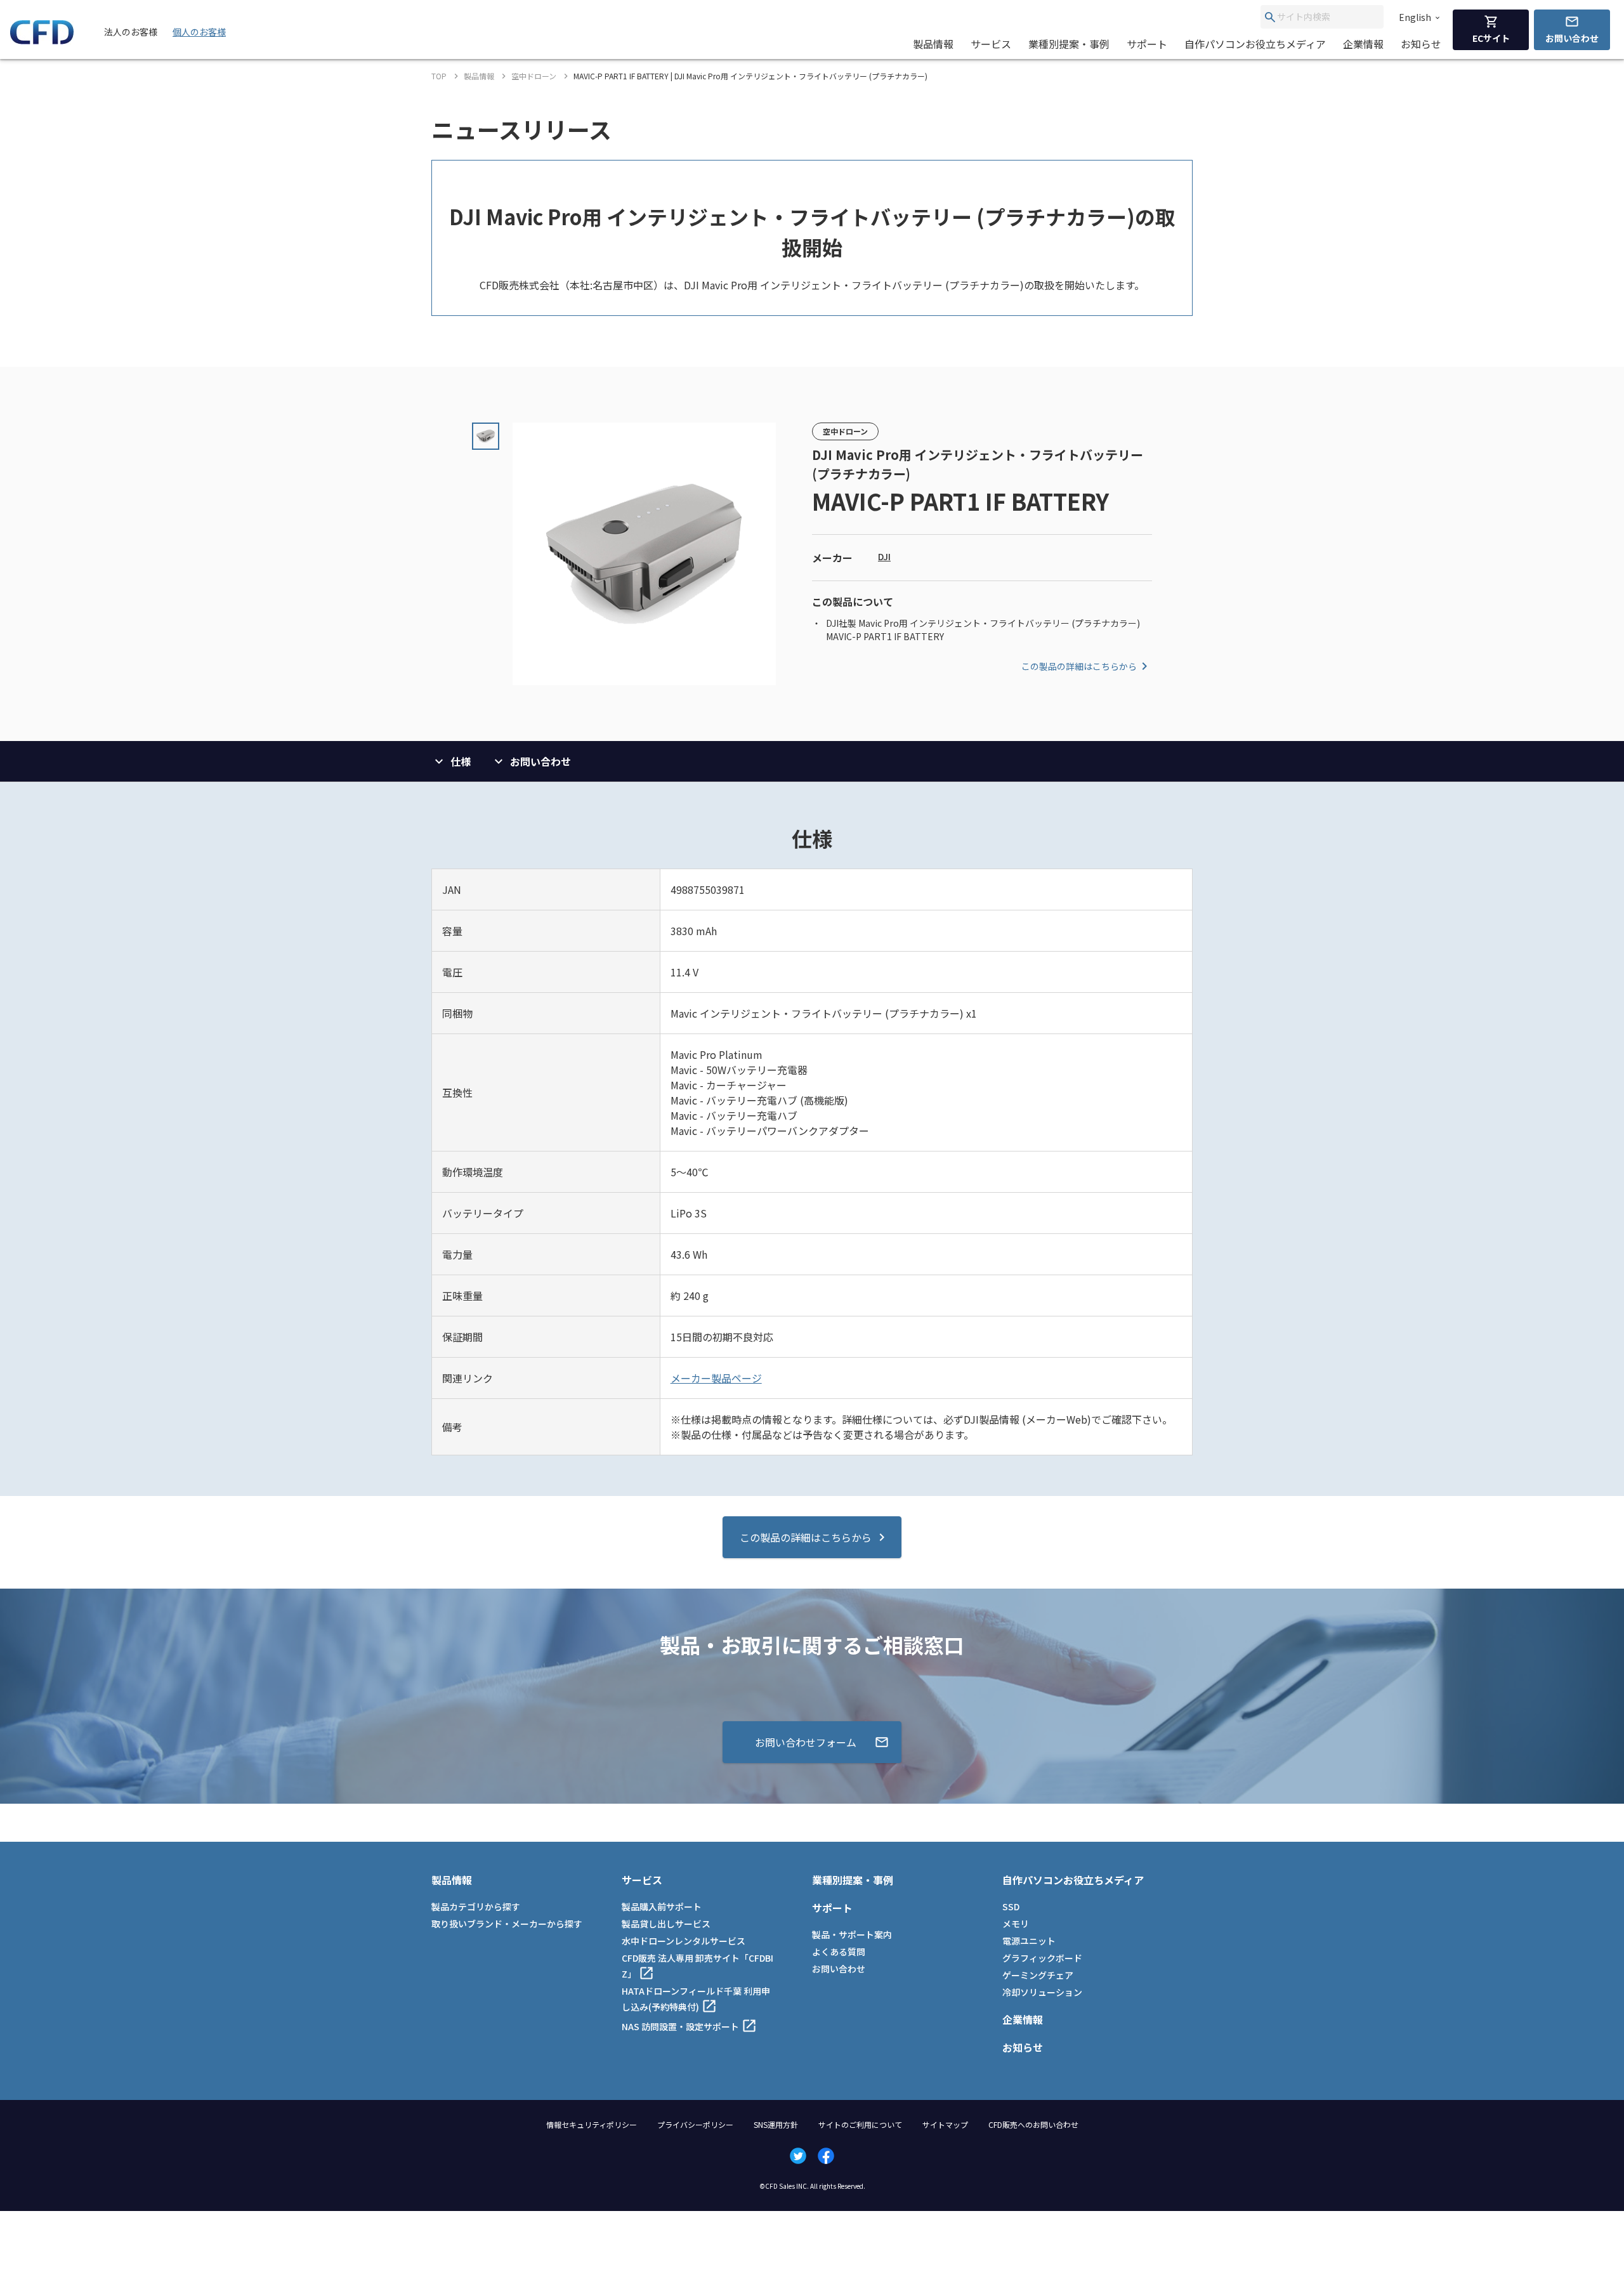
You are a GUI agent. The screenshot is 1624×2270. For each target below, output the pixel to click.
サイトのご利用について (860, 2124)
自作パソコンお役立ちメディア (1255, 44)
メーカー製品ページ (716, 1378)
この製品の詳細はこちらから (1079, 666)
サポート (1147, 44)
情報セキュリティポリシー (592, 2124)
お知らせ (1421, 44)
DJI (884, 556)
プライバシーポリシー (695, 2124)
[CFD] (42, 41)
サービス (991, 44)
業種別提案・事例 (1069, 44)
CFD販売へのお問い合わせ (1033, 2124)
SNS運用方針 (776, 2124)
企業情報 (1363, 44)
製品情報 (933, 44)
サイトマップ (945, 2124)
